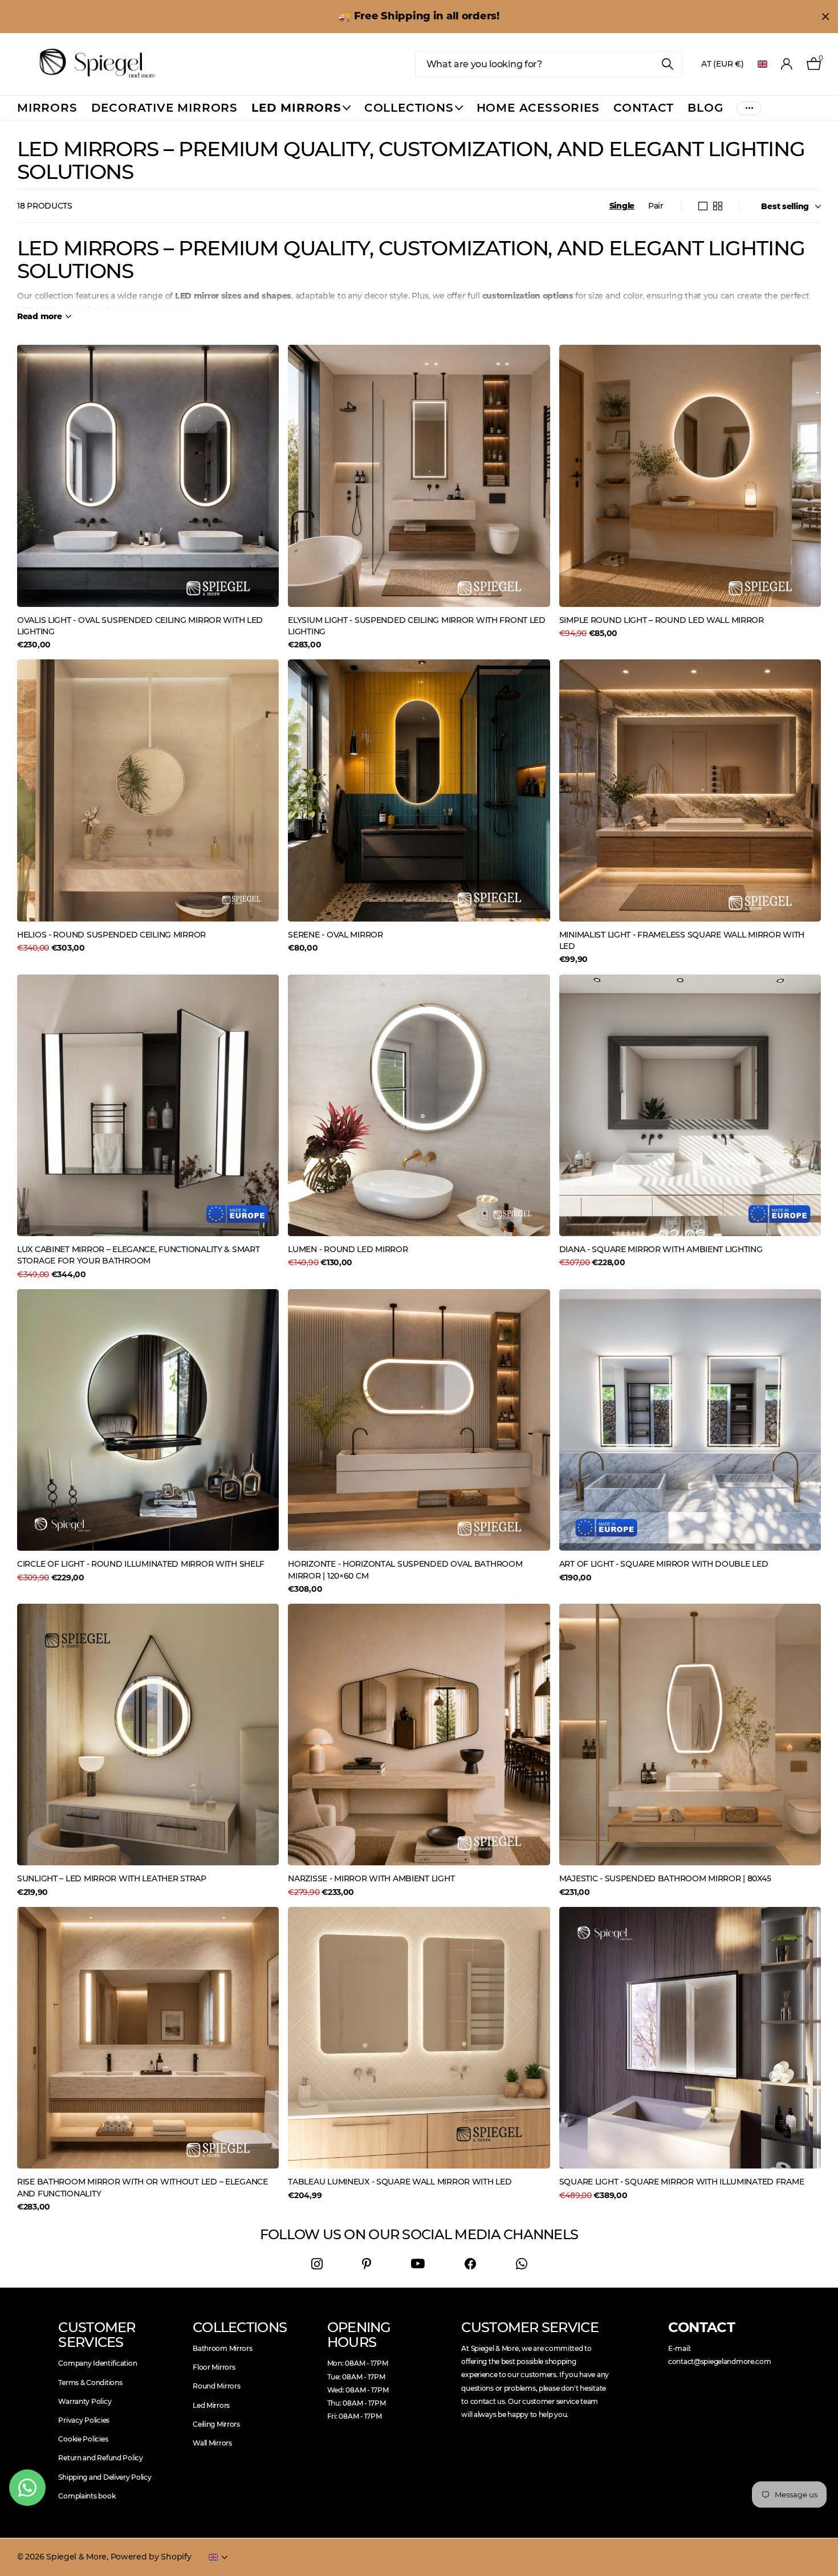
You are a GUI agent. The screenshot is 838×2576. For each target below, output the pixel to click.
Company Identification (97, 2363)
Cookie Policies (83, 2439)
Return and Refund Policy (100, 2458)
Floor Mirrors (214, 2367)
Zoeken (667, 64)
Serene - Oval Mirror (335, 935)
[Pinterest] (367, 2264)
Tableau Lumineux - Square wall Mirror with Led (400, 2182)
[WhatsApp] (522, 2264)
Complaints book (87, 2496)
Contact (644, 108)
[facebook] (470, 2264)
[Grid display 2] (718, 206)
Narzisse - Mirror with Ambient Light (371, 1878)
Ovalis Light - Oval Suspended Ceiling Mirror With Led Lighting (140, 626)
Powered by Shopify (151, 2557)
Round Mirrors (216, 2386)
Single (622, 206)
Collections (409, 108)
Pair (656, 206)
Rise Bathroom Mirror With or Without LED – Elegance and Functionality (143, 2187)
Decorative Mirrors (164, 108)
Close (825, 17)
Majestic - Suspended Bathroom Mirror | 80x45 (665, 1878)
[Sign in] (787, 64)
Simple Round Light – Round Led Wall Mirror (662, 620)
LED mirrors (296, 108)
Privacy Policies (84, 2420)
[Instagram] (317, 2264)
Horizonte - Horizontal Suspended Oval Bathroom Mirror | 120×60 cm (405, 1570)
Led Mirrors (211, 2405)
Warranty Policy (85, 2401)
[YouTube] (418, 2264)
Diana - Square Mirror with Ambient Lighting (661, 1249)
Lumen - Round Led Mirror (348, 1249)
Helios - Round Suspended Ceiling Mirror (111, 935)
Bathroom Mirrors (223, 2348)
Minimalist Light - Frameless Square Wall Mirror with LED (682, 940)
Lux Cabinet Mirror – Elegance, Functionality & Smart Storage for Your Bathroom (138, 1255)
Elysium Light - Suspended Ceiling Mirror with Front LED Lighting (417, 626)
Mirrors (47, 108)
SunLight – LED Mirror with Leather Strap (112, 1878)
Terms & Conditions (90, 2383)
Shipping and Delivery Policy (105, 2477)
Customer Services (97, 2335)
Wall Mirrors (212, 2443)
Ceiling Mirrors (216, 2424)
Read (40, 316)
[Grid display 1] (703, 206)
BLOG (705, 108)
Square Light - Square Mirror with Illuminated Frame (682, 2182)
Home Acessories (538, 108)
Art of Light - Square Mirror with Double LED (664, 1564)
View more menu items (749, 108)
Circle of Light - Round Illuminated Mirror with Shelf (141, 1564)
